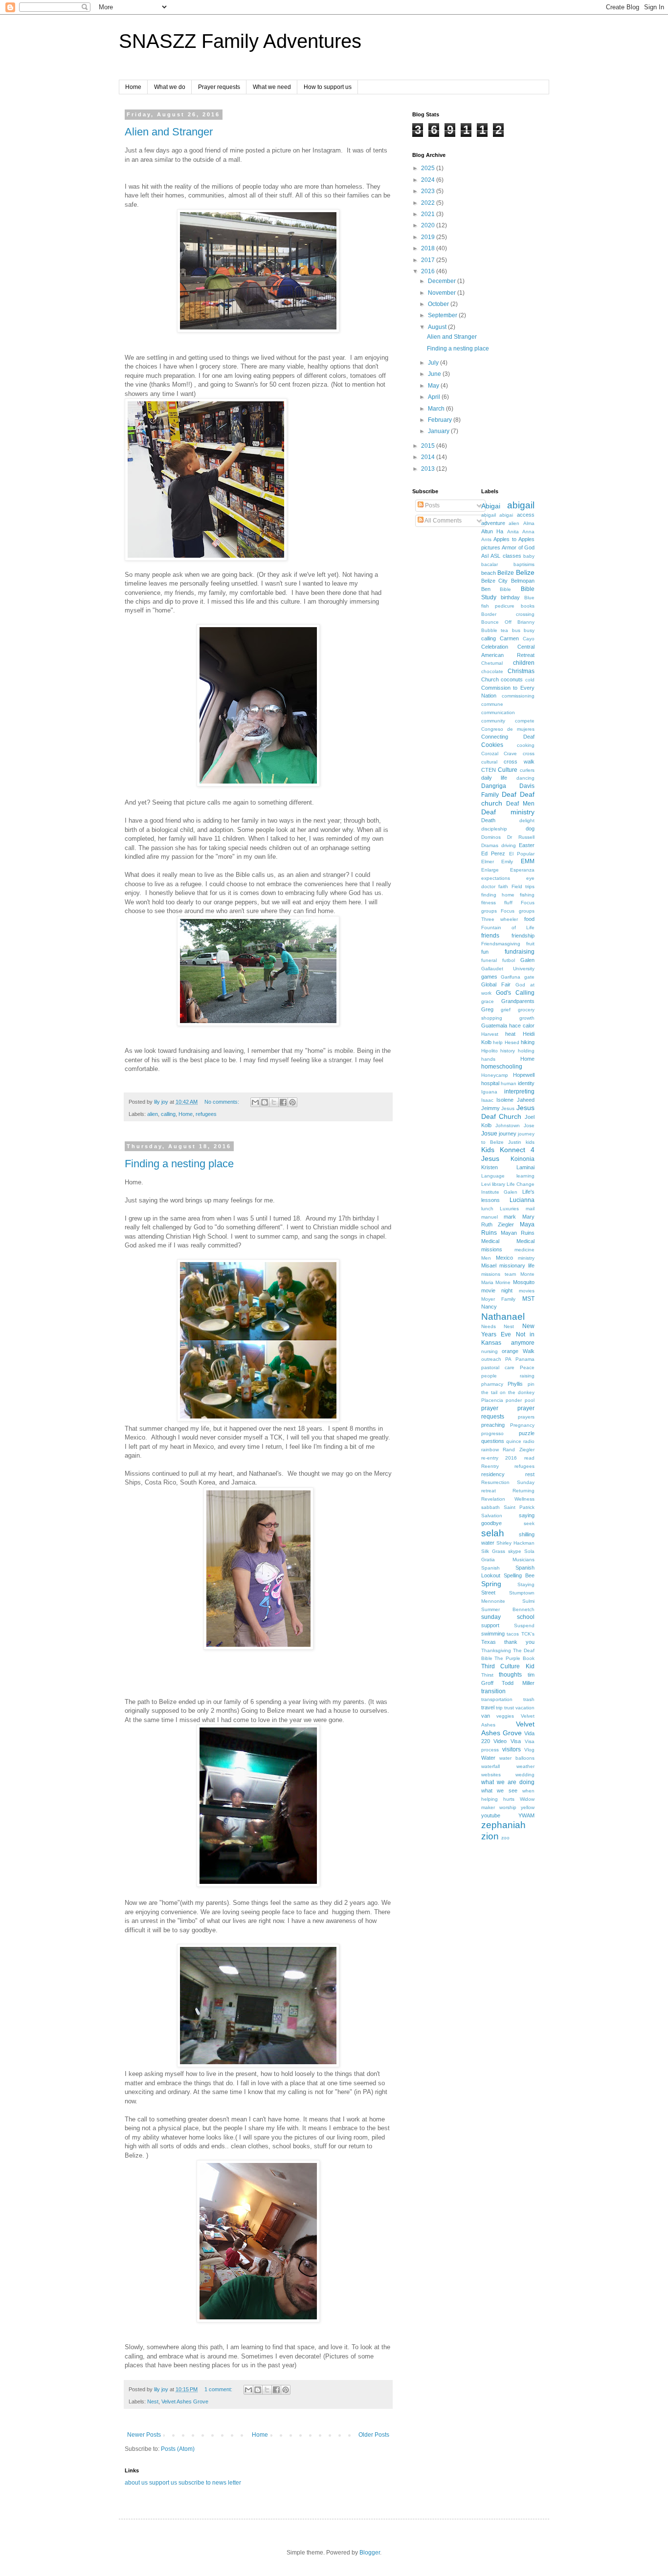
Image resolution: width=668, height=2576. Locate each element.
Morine (503, 1282)
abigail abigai (497, 515)
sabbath (490, 1507)
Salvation (492, 1516)
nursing (490, 1351)
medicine (524, 1250)
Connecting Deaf (508, 737)
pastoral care (498, 1367)
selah (493, 1533)
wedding (525, 1775)
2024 (429, 180)
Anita (513, 532)
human (509, 1083)
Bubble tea (495, 630)
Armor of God (518, 547)
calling (168, 1114)
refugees (206, 1114)
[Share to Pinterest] (292, 1102)
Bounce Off (496, 622)
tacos (513, 1634)
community (493, 721)
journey (508, 1134)
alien (153, 1114)
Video (500, 1741)
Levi (486, 1184)
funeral (489, 960)
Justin (515, 1142)
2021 (429, 214)
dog (530, 829)
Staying (526, 1584)
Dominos (491, 837)
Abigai (491, 506)
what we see (500, 1790)
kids (530, 1142)
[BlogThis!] (265, 1102)
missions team (499, 1274)
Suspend (524, 1626)
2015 (429, 446)
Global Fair (496, 984)
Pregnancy (522, 1425)
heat (510, 1034)
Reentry (490, 1466)
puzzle (527, 1433)
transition (493, 1691)
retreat (489, 1491)
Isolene (505, 1100)
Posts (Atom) (178, 2449)
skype (515, 1551)
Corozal (490, 753)
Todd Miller (518, 1683)
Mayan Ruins (518, 1233)
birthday (510, 597)
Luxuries (509, 1209)
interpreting (519, 1092)
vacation (525, 1708)
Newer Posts (144, 2435)
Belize (525, 572)
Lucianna (522, 1200)
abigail (521, 505)
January (439, 431)
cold (530, 680)
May (434, 386)
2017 (429, 260)
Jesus (508, 1108)
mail (530, 1209)
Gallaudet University (508, 969)
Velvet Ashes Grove (185, 2401)
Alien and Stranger (169, 132)
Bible (505, 589)
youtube (491, 1815)
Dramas (490, 845)
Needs (489, 1326)
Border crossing (508, 614)
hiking (528, 1042)
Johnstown (508, 1125)
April (435, 397)
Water (488, 1758)
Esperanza (522, 870)
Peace (527, 1367)
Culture (508, 770)
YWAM (526, 1815)
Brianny (526, 622)
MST (528, 1299)
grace (488, 1001)
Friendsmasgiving (501, 944)
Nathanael (503, 1317)
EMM (528, 861)
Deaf (509, 794)
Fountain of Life (508, 928)
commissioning (518, 696)
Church (490, 679)
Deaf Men (520, 804)
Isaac (487, 1100)
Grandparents (518, 1001)
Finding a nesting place (179, 1164)
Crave (510, 753)
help (498, 1042)
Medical (490, 1241)
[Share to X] (274, 1102)
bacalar (490, 564)
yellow (528, 1807)
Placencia (492, 1400)
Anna (528, 532)
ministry (526, 1258)
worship (508, 1807)
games (489, 977)
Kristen (490, 1167)
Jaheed (526, 1100)
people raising (508, 1376)
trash (529, 1699)
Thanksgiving (496, 1650)
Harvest (490, 1034)
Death (488, 820)
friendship (523, 936)
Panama (525, 1359)
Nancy (489, 1307)
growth (527, 1018)
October (439, 304)
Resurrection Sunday (508, 1482)
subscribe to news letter (210, 2483)
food (529, 919)
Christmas (521, 671)
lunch (487, 1209)
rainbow (490, 1450)
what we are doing (508, 1782)
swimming (493, 1634)
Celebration (495, 647)
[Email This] (255, 1102)
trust (509, 1708)
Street (488, 1593)
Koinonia (523, 1159)
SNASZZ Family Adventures (240, 41)
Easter (527, 845)
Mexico (504, 1258)
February (441, 420)
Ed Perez (493, 853)
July (434, 363)
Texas (489, 1642)
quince (514, 1441)
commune (492, 704)
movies (527, 1291)
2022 (429, 203)
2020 (429, 225)
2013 (429, 469)
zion (490, 1836)
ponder (514, 1400)
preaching (493, 1425)
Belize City (495, 581)
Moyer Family (499, 1299)
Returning (523, 1491)
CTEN (489, 770)
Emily (507, 862)
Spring (491, 1584)
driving (509, 845)
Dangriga (494, 786)
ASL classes (506, 556)
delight (527, 820)
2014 (429, 457)
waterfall (490, 1766)
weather (525, 1766)
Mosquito (524, 1282)
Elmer (488, 862)
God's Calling (515, 993)
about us (136, 2483)
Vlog (529, 1750)
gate (529, 977)
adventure (493, 523)
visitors (512, 1749)
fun (485, 952)
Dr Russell (521, 837)
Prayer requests (219, 87)
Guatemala (494, 1026)
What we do (170, 87)
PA (508, 1359)
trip (499, 1708)
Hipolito (490, 1051)
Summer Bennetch (508, 1609)
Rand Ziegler (519, 1450)
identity (526, 1083)
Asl (485, 556)
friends (490, 936)
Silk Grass (493, 1551)
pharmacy (492, 1384)
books (528, 606)
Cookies (492, 745)
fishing (527, 895)
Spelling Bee (519, 1575)
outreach (491, 1359)
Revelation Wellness (508, 1499)
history (508, 1051)
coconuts (512, 679)
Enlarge (490, 870)
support (490, 1625)
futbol (509, 960)
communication (498, 712)
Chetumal (492, 663)
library (499, 1184)
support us (163, 2483)
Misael (489, 1266)
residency (493, 1474)
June (435, 374)
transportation (497, 1699)
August (438, 327)
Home (133, 87)
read (529, 1458)
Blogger (370, 2553)
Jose (529, 1125)
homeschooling (502, 1067)
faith (503, 886)
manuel (490, 1217)
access (526, 515)
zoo (505, 1838)
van (486, 1716)
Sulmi (528, 1601)
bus (516, 630)
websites (491, 1775)
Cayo (529, 639)
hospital (490, 1083)
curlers (527, 770)
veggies (505, 1716)
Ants (486, 539)
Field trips (523, 886)
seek (529, 1523)
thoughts (510, 1675)
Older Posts (374, 2435)
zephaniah (503, 1825)
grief (506, 1010)
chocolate (492, 671)
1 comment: (219, 2389)
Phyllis (515, 1384)
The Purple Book (514, 1658)
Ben (486, 589)
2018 (429, 248)
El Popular (522, 854)
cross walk (519, 762)
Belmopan (523, 581)
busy (529, 630)
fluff (508, 903)
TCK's (528, 1634)
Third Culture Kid (508, 1666)
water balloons (517, 1758)
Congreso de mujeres (508, 729)
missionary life (517, 1266)
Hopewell (524, 1075)
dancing (525, 778)
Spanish (490, 1568)
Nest (153, 2401)
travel (488, 1707)
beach (489, 573)
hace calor (522, 1026)
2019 (429, 237)
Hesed (512, 1042)
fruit (530, 944)
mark (510, 1217)
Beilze (506, 573)
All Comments (443, 521)
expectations (496, 878)
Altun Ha (492, 531)
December (443, 281)
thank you (519, 1642)
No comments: (223, 1102)
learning (525, 1176)
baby (529, 556)
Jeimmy (490, 1108)
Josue (489, 1134)
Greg (487, 1009)
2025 (429, 168)
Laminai (525, 1167)
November (443, 293)
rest (530, 1474)
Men (486, 1258)
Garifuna (511, 977)
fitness (489, 903)
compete (525, 721)
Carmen (509, 638)
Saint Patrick (519, 1507)
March (437, 409)
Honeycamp (495, 1075)
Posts (432, 505)
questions (493, 1441)
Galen (527, 960)
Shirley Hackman (515, 1543)
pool (530, 1400)
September (443, 315)
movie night (497, 1290)
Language (493, 1176)
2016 (429, 271)
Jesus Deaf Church (508, 1112)
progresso (492, 1433)
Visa (516, 1741)
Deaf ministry (508, 812)
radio (529, 1441)
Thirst (487, 1675)
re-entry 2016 (499, 1458)
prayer (490, 1408)
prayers (526, 1417)
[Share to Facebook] (283, 1102)
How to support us (328, 87)
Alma (529, 523)
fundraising (520, 952)
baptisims (524, 564)
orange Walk (518, 1351)
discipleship (494, 829)
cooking (526, 745)
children (524, 663)
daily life (494, 778)
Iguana (489, 1092)
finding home (498, 895)
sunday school (508, 1617)
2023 (429, 191)
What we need (272, 87)
